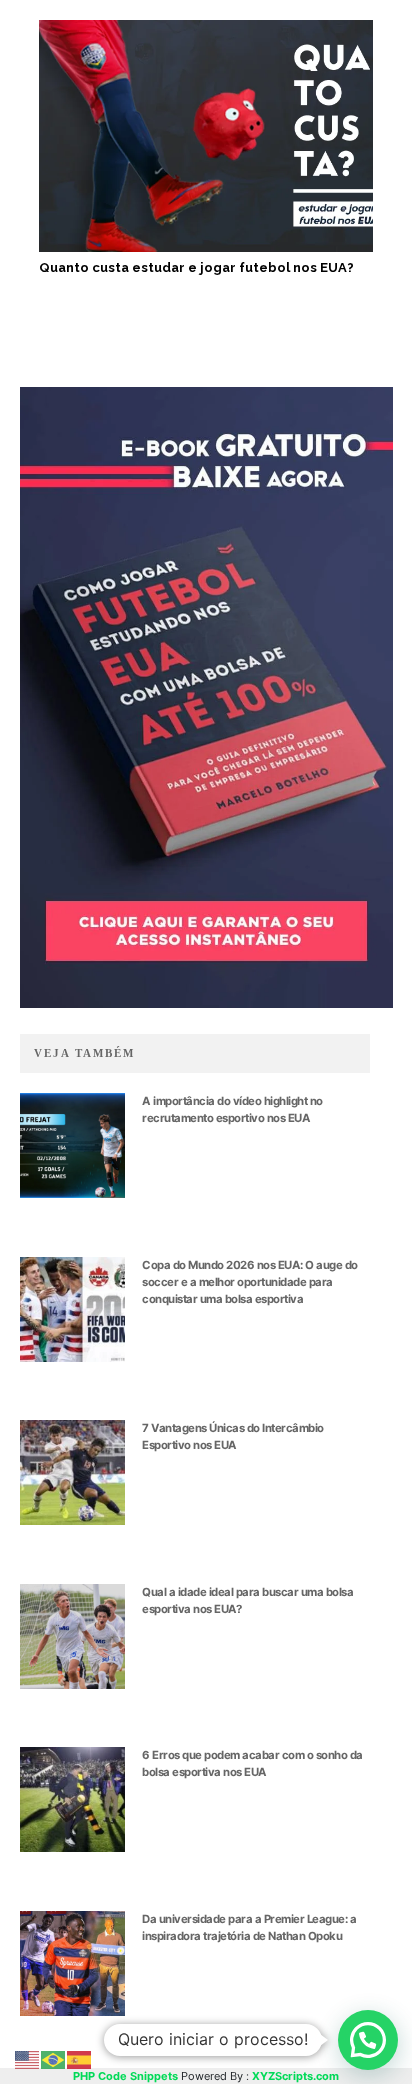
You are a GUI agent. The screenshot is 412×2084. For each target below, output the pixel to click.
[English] (28, 2059)
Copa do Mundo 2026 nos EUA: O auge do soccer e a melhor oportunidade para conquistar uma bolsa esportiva (250, 1282)
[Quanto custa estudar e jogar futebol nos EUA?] (206, 136)
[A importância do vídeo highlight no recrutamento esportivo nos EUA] (72, 1145)
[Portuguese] (54, 2059)
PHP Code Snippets (125, 2076)
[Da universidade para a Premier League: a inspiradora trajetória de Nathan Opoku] (72, 1963)
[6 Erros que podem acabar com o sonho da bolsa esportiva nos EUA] (72, 1799)
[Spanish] (80, 2059)
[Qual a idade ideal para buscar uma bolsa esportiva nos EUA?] (72, 1636)
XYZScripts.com (295, 2076)
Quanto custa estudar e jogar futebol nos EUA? (196, 267)
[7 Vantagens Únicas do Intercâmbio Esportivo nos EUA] (72, 1472)
